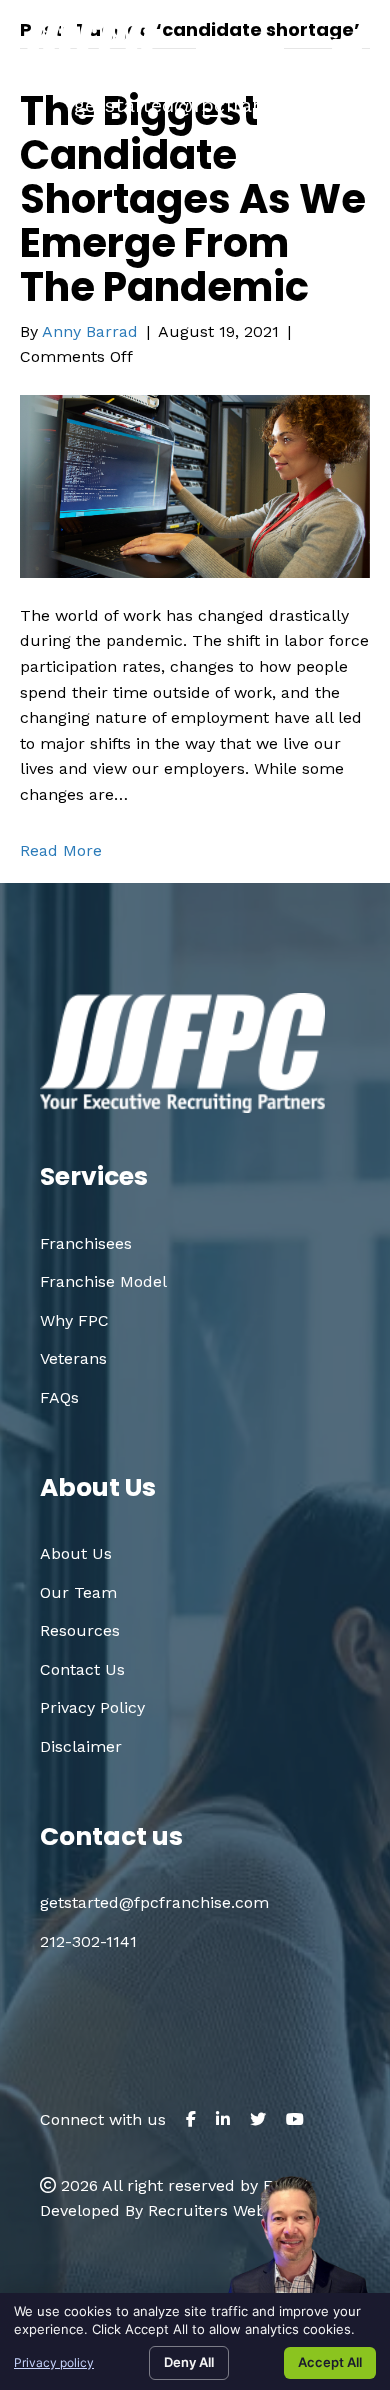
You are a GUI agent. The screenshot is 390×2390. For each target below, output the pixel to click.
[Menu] (347, 49)
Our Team (78, 1592)
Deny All (189, 2362)
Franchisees (86, 1243)
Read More (61, 850)
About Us (76, 1553)
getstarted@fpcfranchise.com (217, 105)
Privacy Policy (92, 1707)
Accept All (330, 2362)
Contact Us (82, 1669)
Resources (80, 1630)
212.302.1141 (266, 73)
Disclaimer (81, 1746)
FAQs (59, 1397)
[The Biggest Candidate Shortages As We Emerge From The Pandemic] (195, 484)
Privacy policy (54, 2362)
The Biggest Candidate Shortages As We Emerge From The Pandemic (193, 199)
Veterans (73, 1358)
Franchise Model (103, 1281)
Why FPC (74, 1320)
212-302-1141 (88, 1941)
